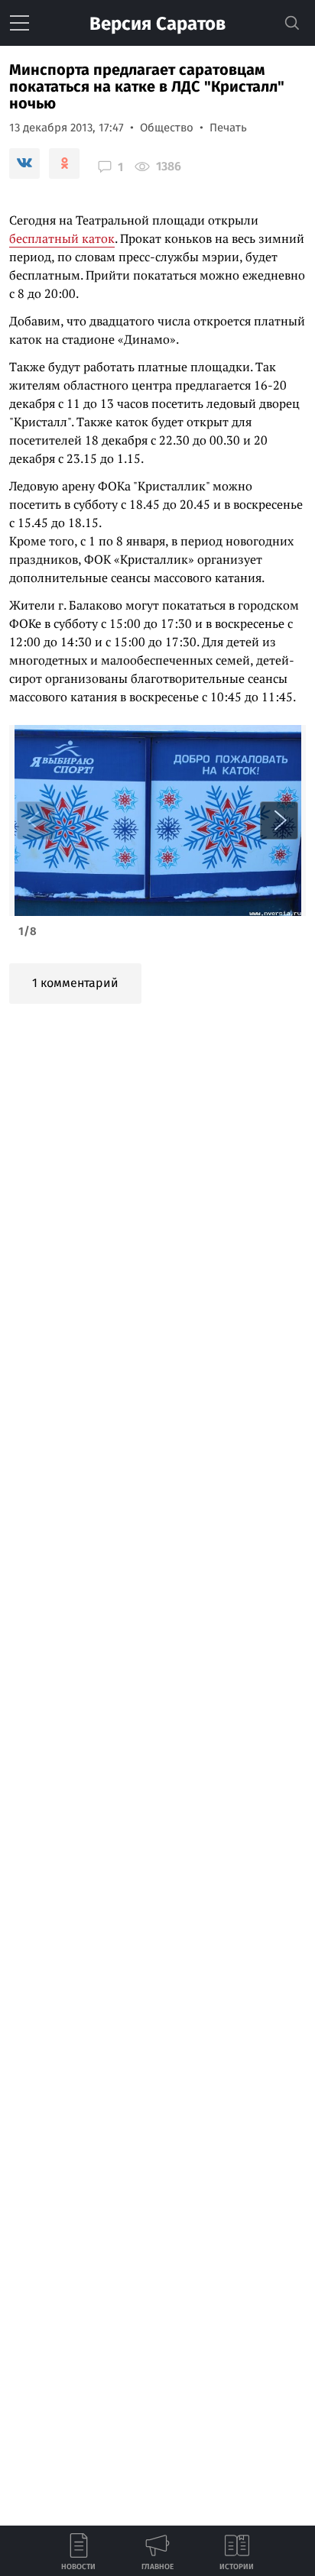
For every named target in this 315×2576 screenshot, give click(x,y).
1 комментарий (75, 983)
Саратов (157, 24)
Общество (167, 128)
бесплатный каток (62, 238)
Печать (228, 128)
